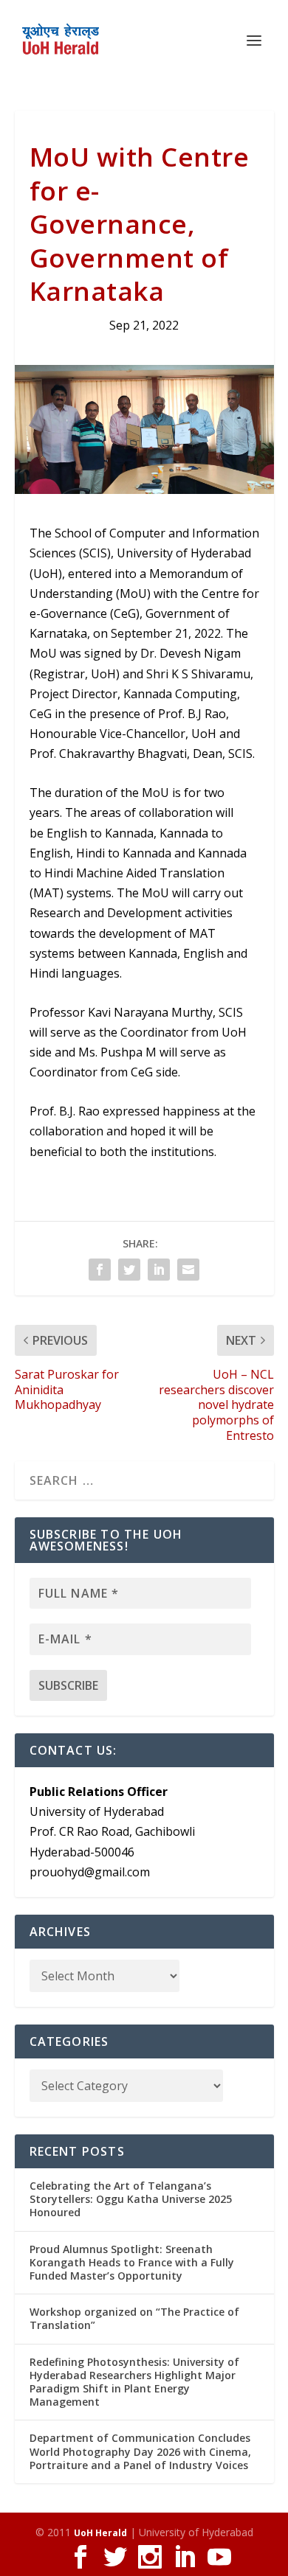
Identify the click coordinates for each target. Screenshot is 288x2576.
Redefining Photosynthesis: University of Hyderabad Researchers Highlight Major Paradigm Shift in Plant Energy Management (134, 2382)
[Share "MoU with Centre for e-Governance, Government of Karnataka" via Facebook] (100, 1270)
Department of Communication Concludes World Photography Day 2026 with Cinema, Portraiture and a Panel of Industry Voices (140, 2451)
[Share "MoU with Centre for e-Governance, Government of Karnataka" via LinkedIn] (159, 1270)
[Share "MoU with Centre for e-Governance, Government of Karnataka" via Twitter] (129, 1270)
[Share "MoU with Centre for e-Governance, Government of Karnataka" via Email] (188, 1270)
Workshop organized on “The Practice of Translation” (134, 2318)
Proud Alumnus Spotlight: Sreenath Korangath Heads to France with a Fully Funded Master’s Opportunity (132, 2262)
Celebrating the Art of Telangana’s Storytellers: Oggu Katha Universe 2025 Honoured (131, 2199)
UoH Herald (100, 2533)
